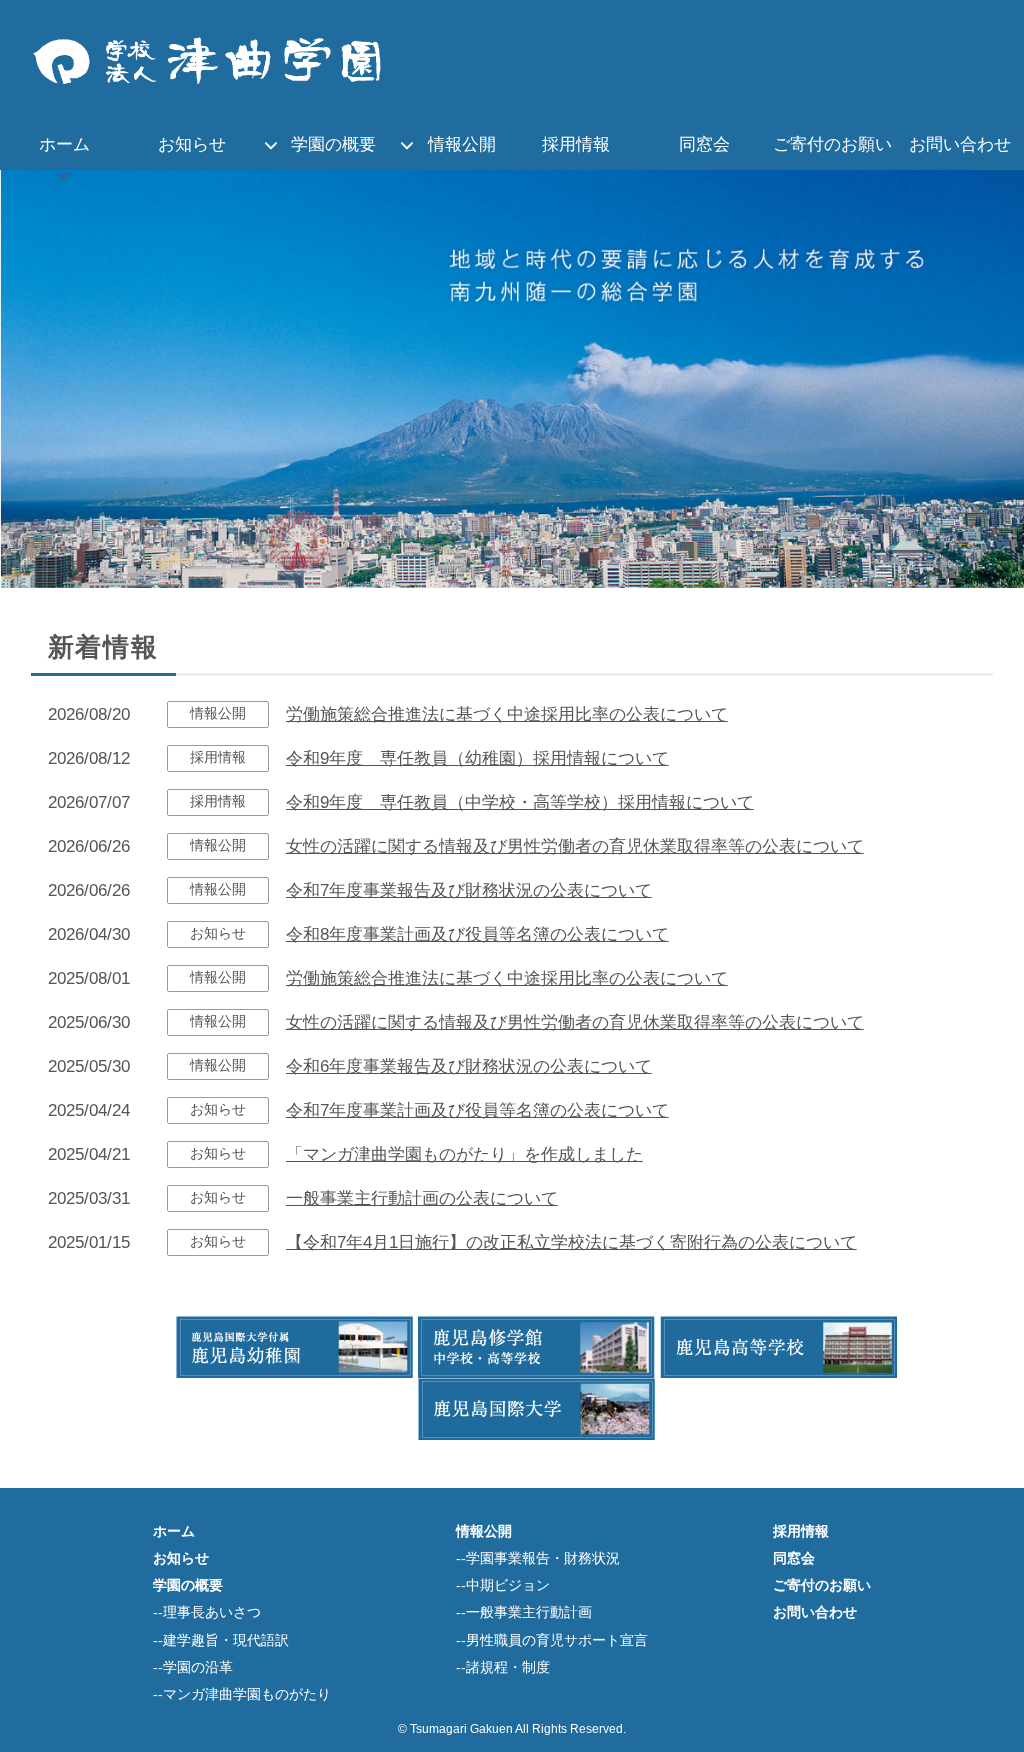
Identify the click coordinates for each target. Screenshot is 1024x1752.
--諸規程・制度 (503, 1667)
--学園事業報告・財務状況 (538, 1558)
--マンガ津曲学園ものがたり (242, 1694)
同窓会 (704, 144)
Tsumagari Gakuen (461, 1729)
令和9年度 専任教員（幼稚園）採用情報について (477, 758)
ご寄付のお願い (832, 144)
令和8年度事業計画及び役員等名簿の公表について (477, 934)
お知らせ (192, 144)
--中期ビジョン (503, 1585)
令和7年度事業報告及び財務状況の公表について (469, 890)
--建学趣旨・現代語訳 (221, 1640)
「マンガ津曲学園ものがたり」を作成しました (464, 1154)
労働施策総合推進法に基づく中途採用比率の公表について (507, 714)
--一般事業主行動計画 (524, 1612)
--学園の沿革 (193, 1667)
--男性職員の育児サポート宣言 (552, 1640)
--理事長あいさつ (207, 1612)
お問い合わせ (960, 144)
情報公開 (462, 144)
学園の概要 (333, 144)
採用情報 (576, 144)
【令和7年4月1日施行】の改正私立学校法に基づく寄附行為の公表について (571, 1242)
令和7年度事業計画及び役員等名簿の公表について (477, 1110)
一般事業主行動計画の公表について (422, 1198)
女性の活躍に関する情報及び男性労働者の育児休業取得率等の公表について (575, 846)
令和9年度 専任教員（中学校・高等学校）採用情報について (520, 802)
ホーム (64, 144)
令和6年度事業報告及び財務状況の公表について (469, 1066)
